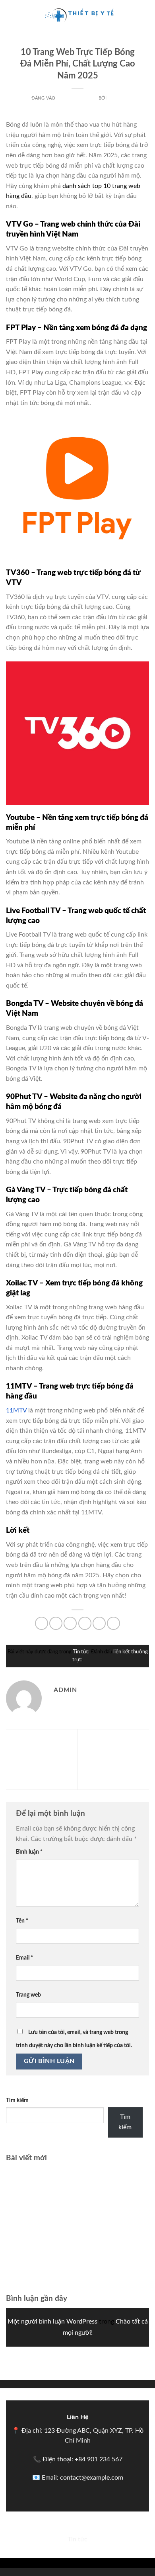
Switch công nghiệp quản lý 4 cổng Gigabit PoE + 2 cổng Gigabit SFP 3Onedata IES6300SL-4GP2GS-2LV (77, 2207)
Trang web (28, 1995)
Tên (22, 1921)
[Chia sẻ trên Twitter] (70, 1623)
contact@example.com (92, 2478)
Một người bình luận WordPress (52, 2322)
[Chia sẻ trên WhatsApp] (42, 1623)
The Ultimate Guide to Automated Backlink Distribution (37, 1759)
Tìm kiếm (17, 2100)
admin (116, 98)
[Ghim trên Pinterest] (99, 1623)
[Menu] (11, 14)
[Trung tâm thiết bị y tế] (77, 14)
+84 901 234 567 (99, 2459)
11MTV (16, 1410)
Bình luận (29, 1852)
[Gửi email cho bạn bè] (85, 1623)
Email (24, 1958)
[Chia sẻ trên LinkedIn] (113, 1623)
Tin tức (78, 42)
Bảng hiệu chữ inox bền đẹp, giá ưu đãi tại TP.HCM (77, 2255)
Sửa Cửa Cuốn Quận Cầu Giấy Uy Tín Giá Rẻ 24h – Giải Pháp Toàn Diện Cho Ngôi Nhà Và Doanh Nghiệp (114, 1759)
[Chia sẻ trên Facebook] (56, 1623)
